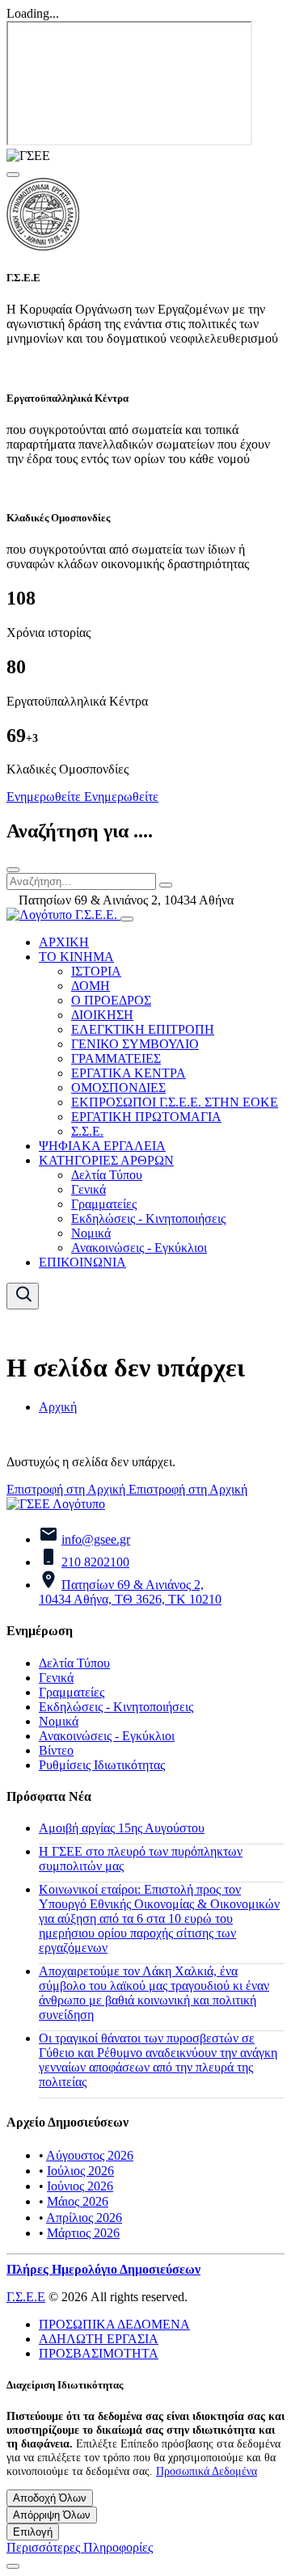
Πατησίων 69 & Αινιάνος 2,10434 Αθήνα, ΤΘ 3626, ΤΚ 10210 (130, 1592)
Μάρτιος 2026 (83, 2233)
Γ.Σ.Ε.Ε (26, 2297)
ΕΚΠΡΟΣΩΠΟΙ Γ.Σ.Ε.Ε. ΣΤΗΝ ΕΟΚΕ (175, 1102)
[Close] (13, 175)
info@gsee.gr (96, 1539)
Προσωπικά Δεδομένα (207, 2471)
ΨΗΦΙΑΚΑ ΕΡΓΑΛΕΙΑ (102, 1146)
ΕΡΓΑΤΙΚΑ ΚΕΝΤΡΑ (129, 1073)
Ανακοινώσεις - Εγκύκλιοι (139, 1248)
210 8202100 (95, 1562)
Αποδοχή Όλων (50, 2498)
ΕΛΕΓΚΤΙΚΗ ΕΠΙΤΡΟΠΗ (143, 1029)
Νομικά (91, 1233)
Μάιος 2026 (78, 2201)
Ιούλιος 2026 (80, 2171)
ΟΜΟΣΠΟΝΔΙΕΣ (118, 1088)
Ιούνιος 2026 (80, 2186)
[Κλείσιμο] (13, 870)
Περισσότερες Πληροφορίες (80, 2547)
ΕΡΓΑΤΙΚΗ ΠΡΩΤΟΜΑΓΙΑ (146, 1117)
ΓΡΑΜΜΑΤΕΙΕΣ (116, 1058)
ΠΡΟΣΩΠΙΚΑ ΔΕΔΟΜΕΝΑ (114, 2324)
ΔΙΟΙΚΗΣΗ (102, 1015)
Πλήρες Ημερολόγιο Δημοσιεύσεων (103, 2269)
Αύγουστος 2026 (90, 2155)
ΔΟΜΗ (91, 986)
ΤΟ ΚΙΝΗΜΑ (76, 957)
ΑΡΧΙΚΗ (64, 942)
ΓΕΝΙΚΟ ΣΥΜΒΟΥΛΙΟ (135, 1044)
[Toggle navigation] (127, 919)
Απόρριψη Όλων (52, 2515)
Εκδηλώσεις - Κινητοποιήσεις (148, 1218)
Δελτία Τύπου (107, 1175)
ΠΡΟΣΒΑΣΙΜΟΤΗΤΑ (99, 2353)
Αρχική (58, 1407)
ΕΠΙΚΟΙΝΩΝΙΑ (82, 1262)
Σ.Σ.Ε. (87, 1131)
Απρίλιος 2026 (84, 2218)
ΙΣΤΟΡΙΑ (96, 971)
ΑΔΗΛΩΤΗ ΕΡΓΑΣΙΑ (99, 2339)
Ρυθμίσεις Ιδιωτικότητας (102, 1765)
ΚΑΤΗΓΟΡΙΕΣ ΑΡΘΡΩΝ (106, 1160)
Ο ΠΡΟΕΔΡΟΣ (111, 1000)
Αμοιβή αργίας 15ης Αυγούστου (122, 1828)
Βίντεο (56, 1750)
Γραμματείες (104, 1204)
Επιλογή (33, 2532)
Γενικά (89, 1189)
